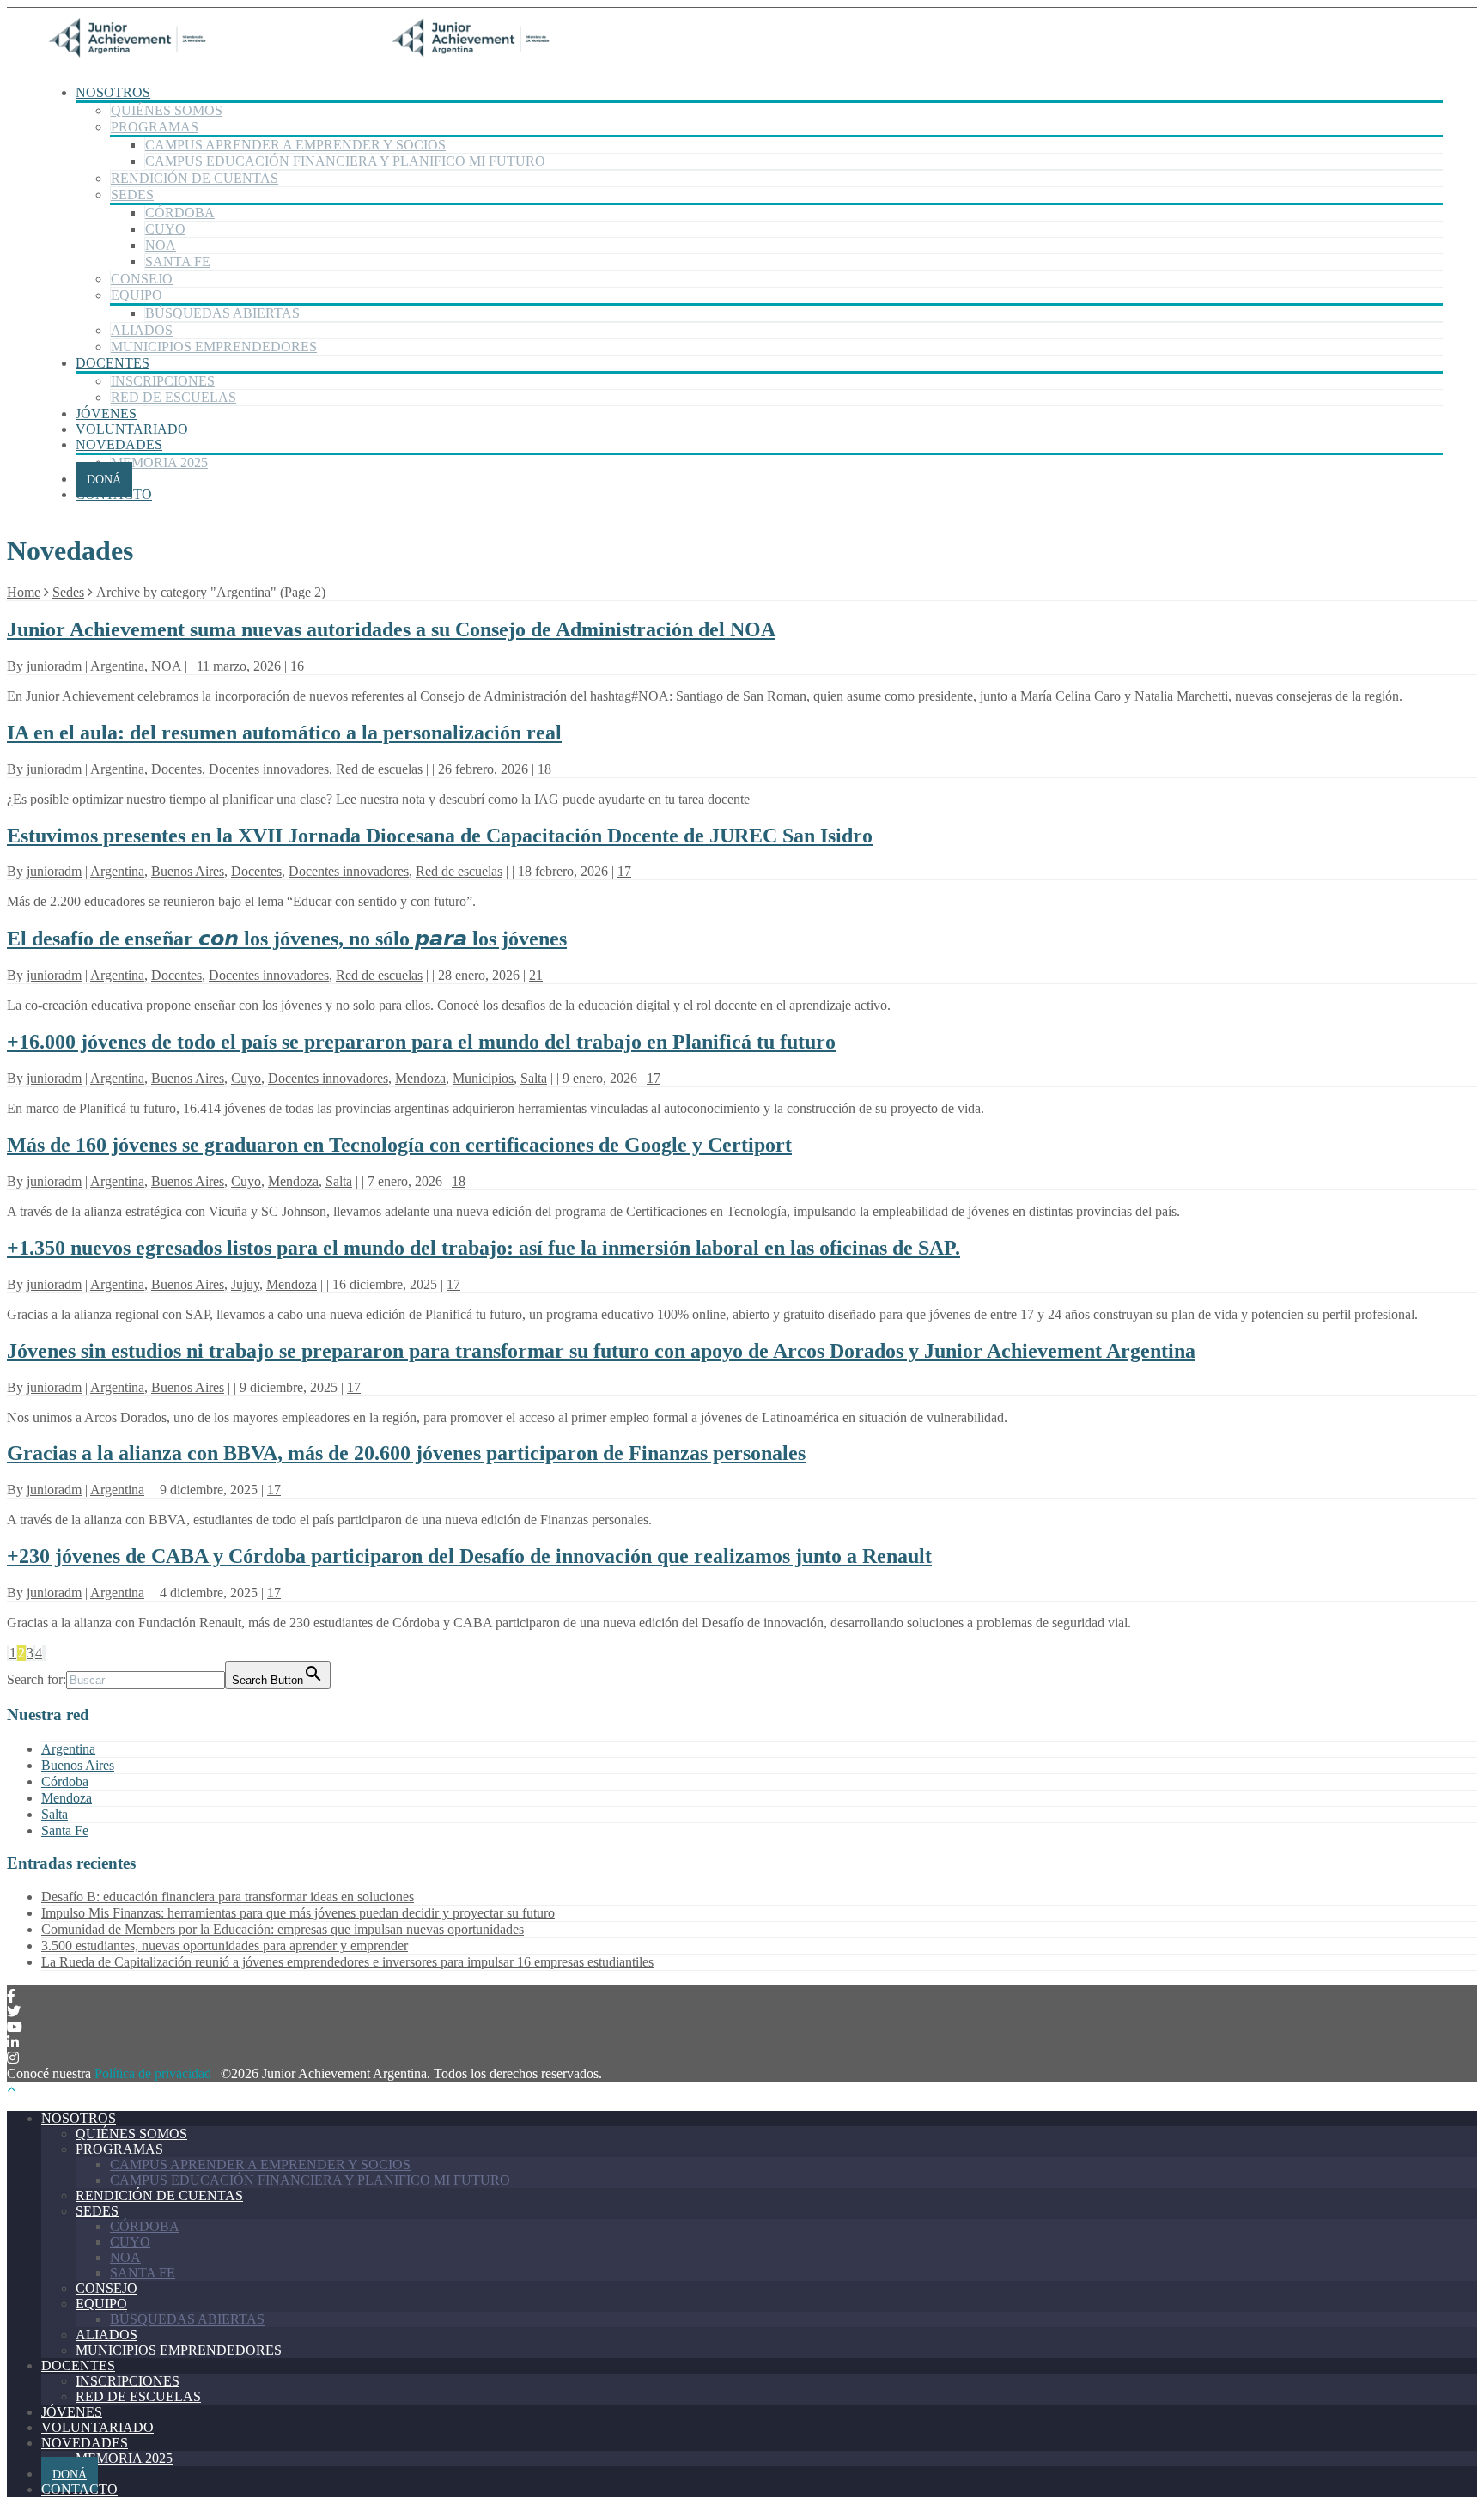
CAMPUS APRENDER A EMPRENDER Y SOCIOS (295, 145)
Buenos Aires (188, 871)
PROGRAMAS (155, 127)
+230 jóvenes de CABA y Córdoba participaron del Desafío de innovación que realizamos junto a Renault (469, 1556)
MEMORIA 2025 (159, 462)
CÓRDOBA (180, 213)
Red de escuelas (379, 769)
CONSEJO (142, 279)
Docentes (176, 769)
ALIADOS (142, 330)
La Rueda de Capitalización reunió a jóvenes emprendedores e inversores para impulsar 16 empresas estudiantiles (347, 1962)
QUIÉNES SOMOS (167, 110)
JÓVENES (106, 413)
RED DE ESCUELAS (173, 397)
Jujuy (245, 1284)
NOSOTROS (113, 92)
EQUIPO (137, 295)
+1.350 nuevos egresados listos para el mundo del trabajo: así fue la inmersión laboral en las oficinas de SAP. (484, 1248)
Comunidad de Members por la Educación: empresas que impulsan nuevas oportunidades (283, 1929)
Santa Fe (65, 1830)
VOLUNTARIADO (132, 429)
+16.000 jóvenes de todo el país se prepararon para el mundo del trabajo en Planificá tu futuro (421, 1042)
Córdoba (65, 1781)
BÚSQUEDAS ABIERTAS (222, 313)
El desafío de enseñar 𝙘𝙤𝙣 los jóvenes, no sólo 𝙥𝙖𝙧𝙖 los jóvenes (287, 939)
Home (24, 592)
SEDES (132, 195)
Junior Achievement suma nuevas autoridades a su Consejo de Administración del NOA (391, 629)
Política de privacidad (153, 2073)
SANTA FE (178, 261)
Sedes (68, 592)
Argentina (117, 666)
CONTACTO (114, 494)
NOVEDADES (119, 444)
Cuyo (246, 1078)
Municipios (483, 1078)
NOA (161, 245)
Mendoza (420, 1078)
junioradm (54, 666)
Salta (534, 1078)
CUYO (165, 229)
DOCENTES (113, 363)
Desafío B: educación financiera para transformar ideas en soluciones (228, 1897)
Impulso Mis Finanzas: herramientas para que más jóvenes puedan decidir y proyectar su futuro (298, 1913)
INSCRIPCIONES (163, 381)
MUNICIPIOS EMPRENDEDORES (214, 347)
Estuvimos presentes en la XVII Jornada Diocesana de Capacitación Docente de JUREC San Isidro (440, 836)
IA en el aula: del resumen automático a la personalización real (284, 733)
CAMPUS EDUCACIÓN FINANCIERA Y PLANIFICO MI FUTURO (345, 161)
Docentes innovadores (269, 769)
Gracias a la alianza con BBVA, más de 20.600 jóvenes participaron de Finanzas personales (406, 1453)
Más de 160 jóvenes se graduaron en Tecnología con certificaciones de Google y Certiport (399, 1145)
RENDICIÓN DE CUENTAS (195, 178)
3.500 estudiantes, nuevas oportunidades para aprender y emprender (225, 1946)
